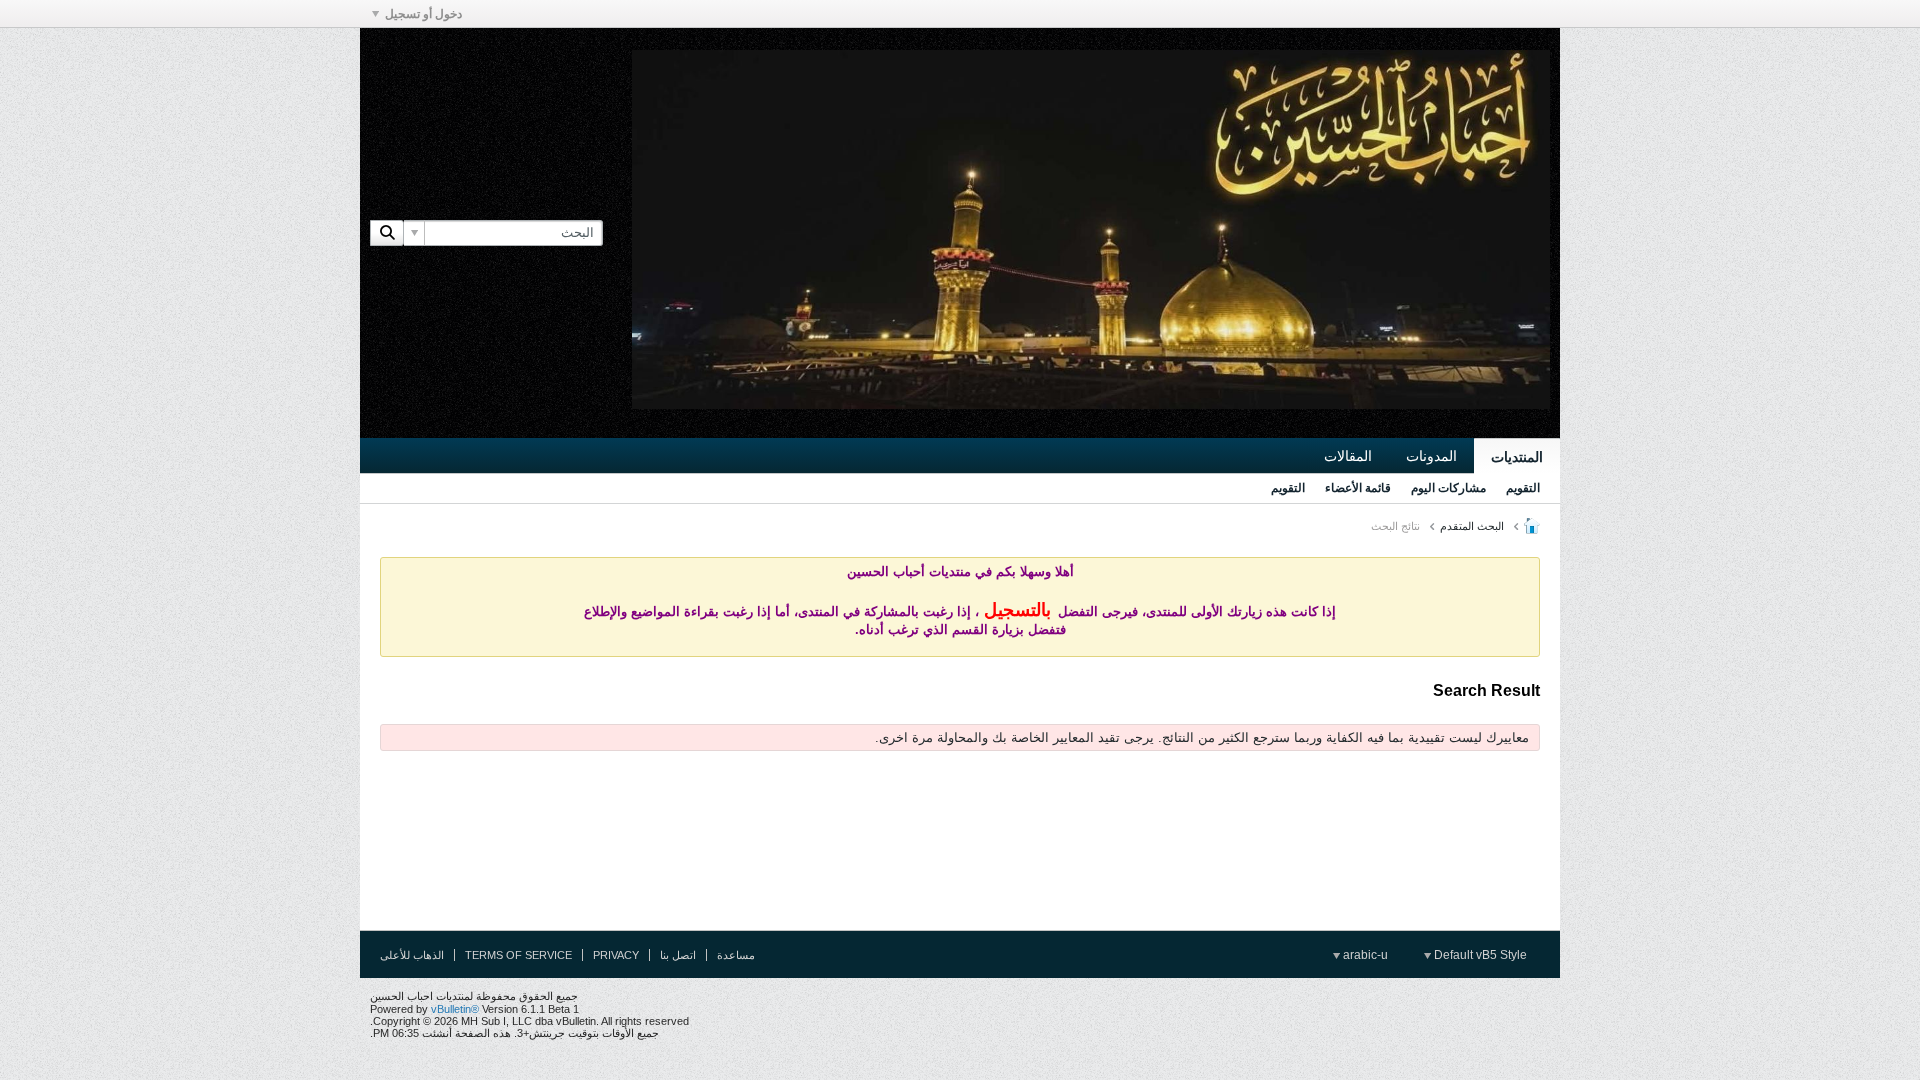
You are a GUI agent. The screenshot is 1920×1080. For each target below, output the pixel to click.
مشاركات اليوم (1448, 488)
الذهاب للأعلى (412, 955)
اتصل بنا (678, 955)
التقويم (1523, 488)
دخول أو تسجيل (423, 14)
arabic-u (1364, 955)
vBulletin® (455, 1009)
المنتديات (1517, 457)
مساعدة (736, 955)
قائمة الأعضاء (1358, 488)
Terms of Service (518, 955)
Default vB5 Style (1479, 955)
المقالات (1348, 456)
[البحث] (387, 233)
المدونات (1431, 456)
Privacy (616, 955)
